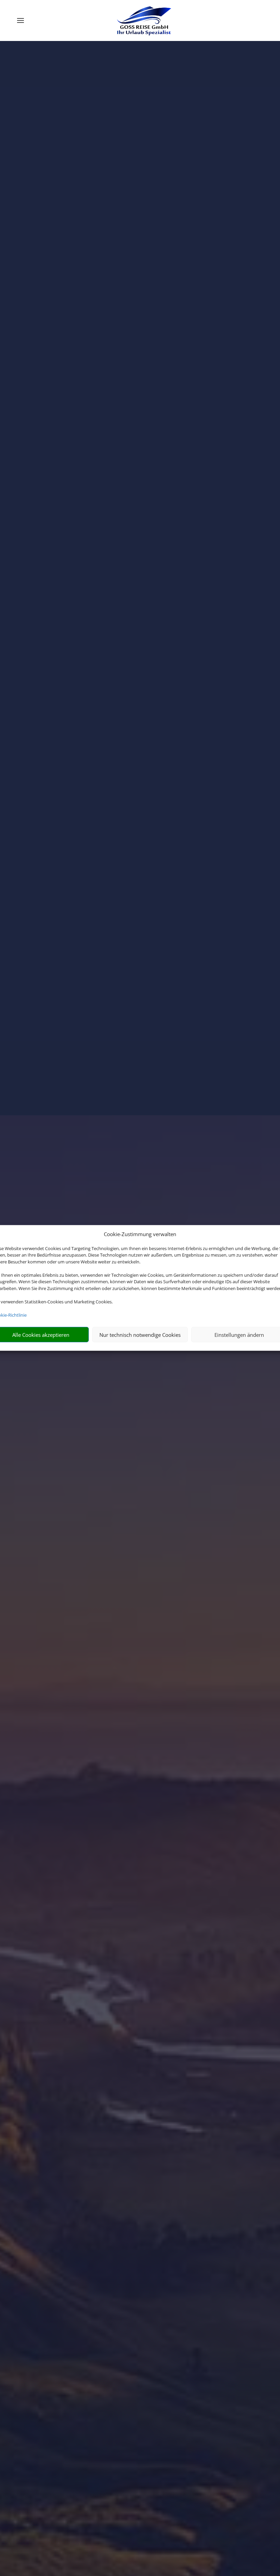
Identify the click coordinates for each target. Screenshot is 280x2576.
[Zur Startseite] (143, 20)
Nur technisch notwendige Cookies (140, 1335)
